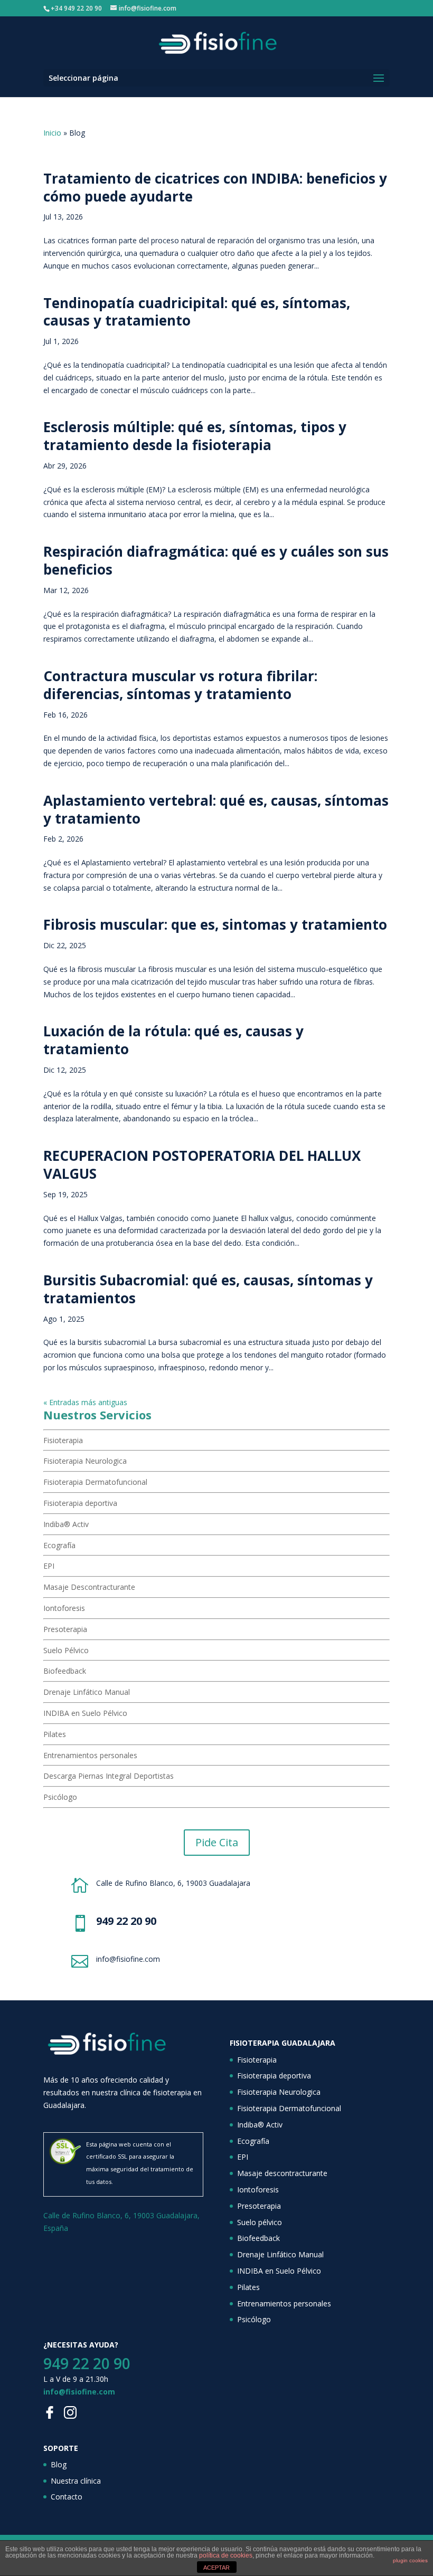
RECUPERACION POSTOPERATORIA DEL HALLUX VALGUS (202, 1165)
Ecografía (59, 1545)
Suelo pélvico (260, 2222)
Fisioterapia (63, 1440)
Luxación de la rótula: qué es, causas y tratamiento (173, 1040)
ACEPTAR (216, 2568)
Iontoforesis (64, 1608)
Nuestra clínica (76, 2481)
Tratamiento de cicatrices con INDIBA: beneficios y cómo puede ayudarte (215, 187)
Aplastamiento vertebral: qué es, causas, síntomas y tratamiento (216, 809)
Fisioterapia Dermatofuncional (95, 1482)
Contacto (67, 2497)
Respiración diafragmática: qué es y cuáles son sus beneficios (216, 560)
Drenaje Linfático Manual (87, 1692)
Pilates (55, 1734)
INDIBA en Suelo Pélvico (85, 1713)
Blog (59, 2464)
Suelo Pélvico (66, 1650)
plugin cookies (410, 2560)
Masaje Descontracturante (89, 1587)
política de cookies (226, 2555)
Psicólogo (60, 1797)
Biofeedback (65, 1671)
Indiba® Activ (66, 1524)
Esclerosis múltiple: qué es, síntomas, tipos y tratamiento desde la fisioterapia (195, 436)
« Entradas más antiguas (85, 1402)
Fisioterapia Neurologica (85, 1461)
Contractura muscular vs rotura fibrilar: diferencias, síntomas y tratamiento (180, 685)
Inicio (52, 133)
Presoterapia (65, 1629)
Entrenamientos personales (90, 1755)
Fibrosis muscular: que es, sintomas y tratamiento (215, 924)
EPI (49, 1566)
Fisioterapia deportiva (80, 1503)
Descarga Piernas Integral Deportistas (109, 1776)
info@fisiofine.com (79, 2392)
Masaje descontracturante (282, 2173)
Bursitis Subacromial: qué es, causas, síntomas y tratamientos (208, 1289)
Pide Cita (217, 1842)
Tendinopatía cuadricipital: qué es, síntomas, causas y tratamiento (197, 312)
